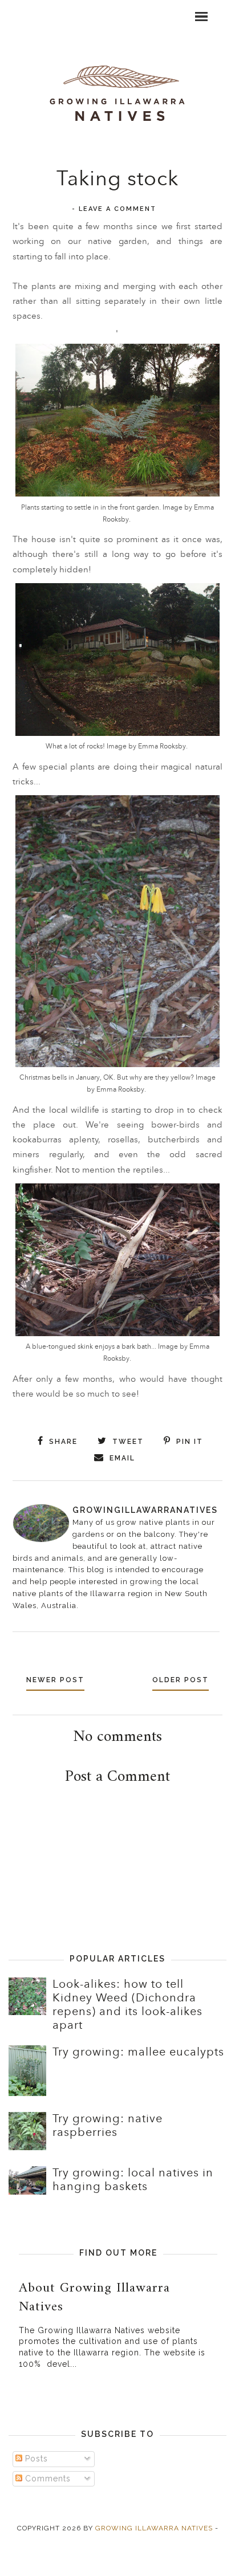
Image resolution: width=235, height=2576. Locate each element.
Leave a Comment (117, 209)
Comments (46, 2479)
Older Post (181, 1680)
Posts (35, 2459)
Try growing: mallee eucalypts (138, 2052)
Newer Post (55, 1680)
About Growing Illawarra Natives (94, 2298)
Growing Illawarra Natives (154, 2528)
